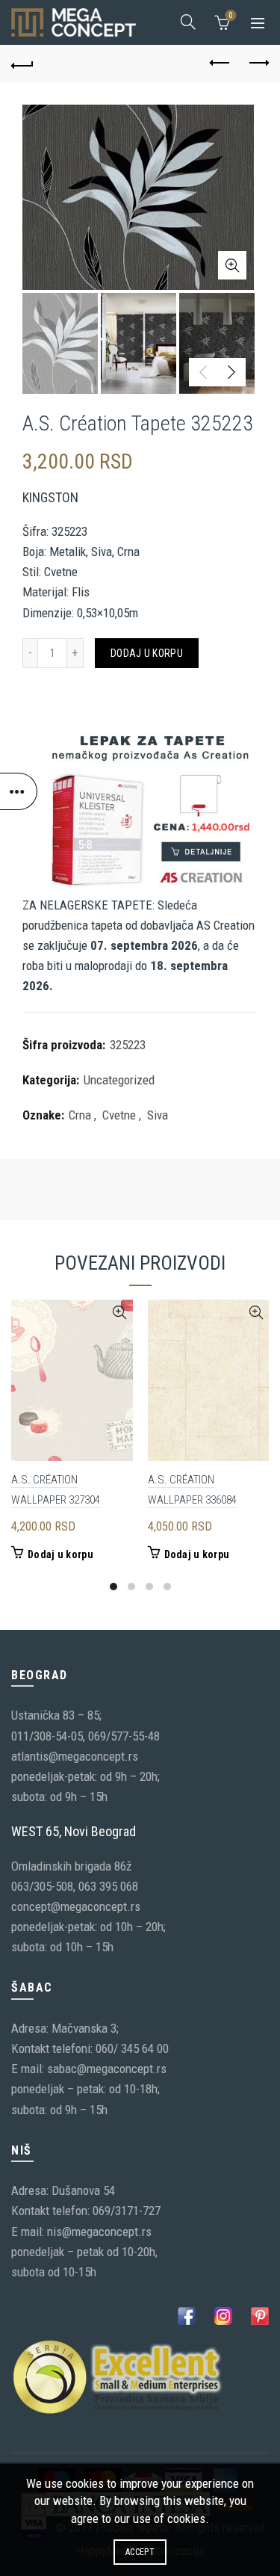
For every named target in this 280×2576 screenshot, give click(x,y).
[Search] (188, 22)
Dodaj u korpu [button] (60, 1554)
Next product (258, 64)
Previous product (220, 64)
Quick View (120, 1313)
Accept (140, 2552)
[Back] (22, 64)
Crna (80, 1115)
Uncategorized (119, 1080)
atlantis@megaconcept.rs (75, 1756)
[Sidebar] (19, 791)
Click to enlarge (232, 265)
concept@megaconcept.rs (76, 1906)
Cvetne (119, 1115)
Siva (158, 1115)
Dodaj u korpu (147, 653)
